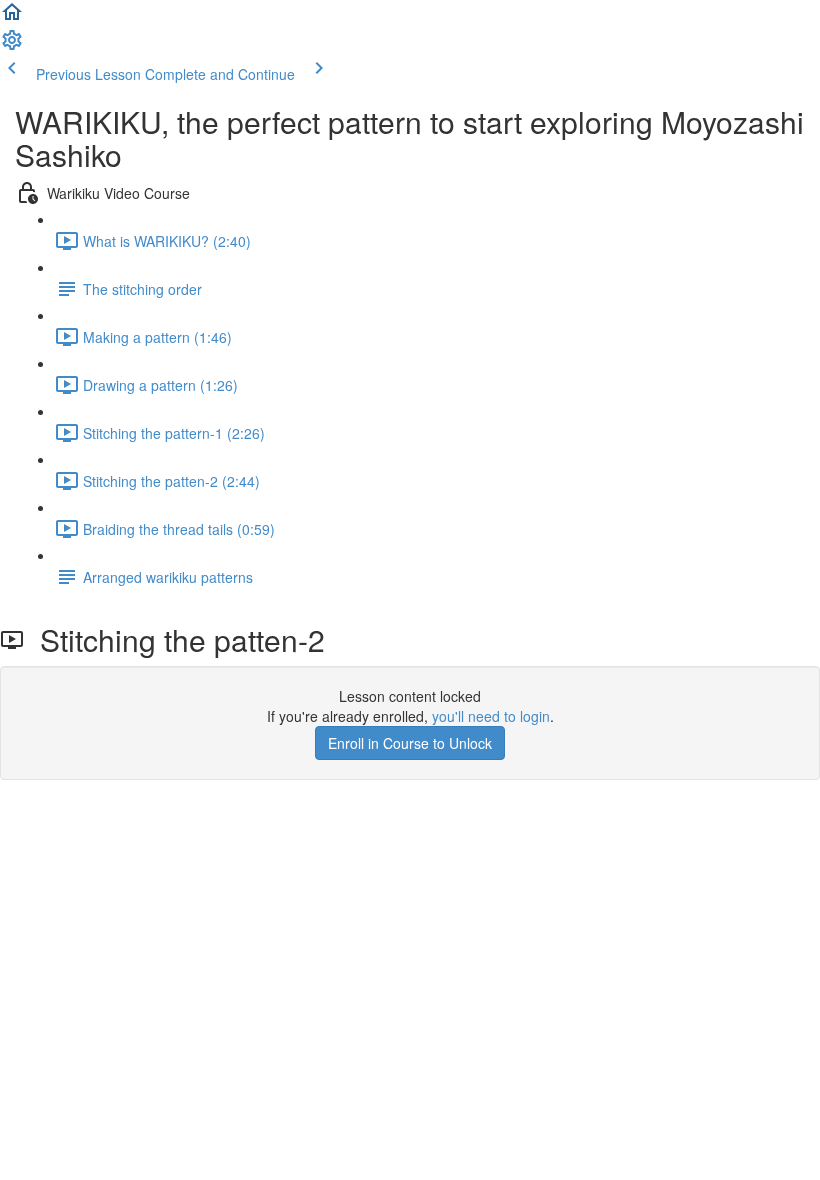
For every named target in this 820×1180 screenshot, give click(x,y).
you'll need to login (491, 716)
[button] (12, 18)
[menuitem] (12, 46)
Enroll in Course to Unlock (410, 743)
